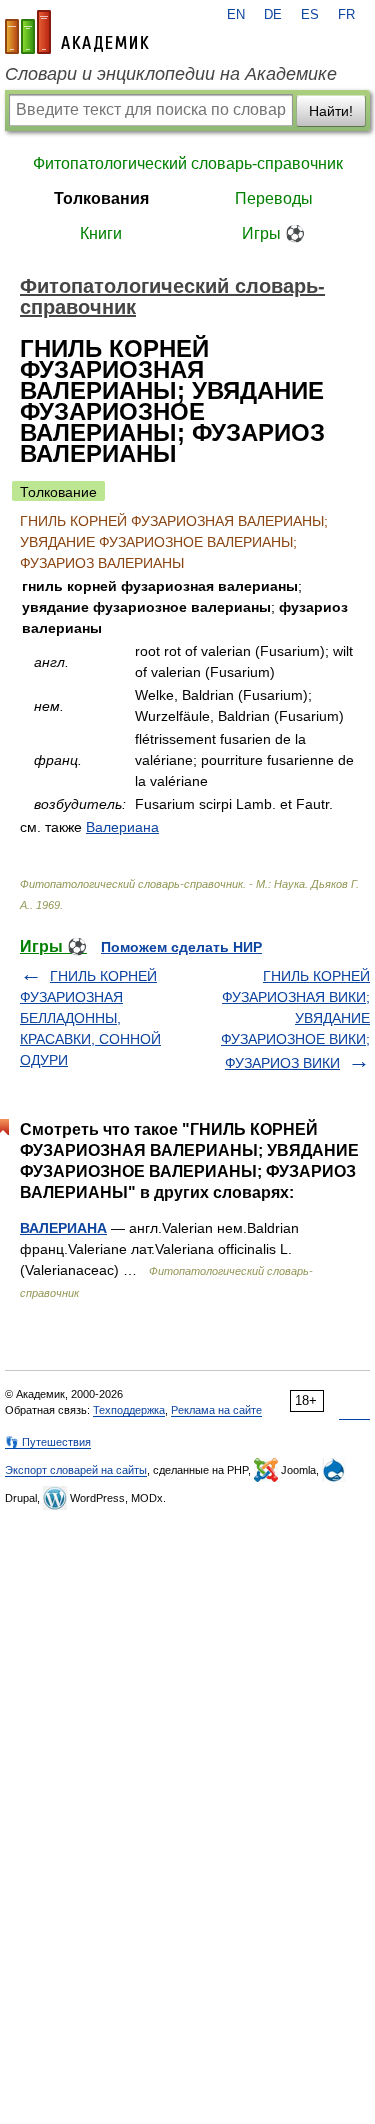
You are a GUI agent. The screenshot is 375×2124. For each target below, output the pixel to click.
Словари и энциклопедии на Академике (171, 74)
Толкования (101, 198)
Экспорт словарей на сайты (76, 1470)
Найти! (331, 111)
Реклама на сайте (216, 1410)
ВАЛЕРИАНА (63, 1228)
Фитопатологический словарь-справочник (188, 163)
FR (346, 15)
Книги (101, 233)
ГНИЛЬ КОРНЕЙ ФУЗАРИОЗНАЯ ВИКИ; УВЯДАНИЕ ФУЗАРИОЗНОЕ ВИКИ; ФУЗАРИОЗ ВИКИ (295, 1019)
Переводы (274, 198)
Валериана (122, 827)
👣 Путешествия (48, 1442)
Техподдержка (129, 1410)
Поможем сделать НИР (181, 947)
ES (310, 15)
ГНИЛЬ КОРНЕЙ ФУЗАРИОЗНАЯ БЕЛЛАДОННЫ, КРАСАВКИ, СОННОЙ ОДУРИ (90, 1018)
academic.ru (77, 32)
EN (236, 15)
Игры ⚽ (273, 233)
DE (273, 15)
